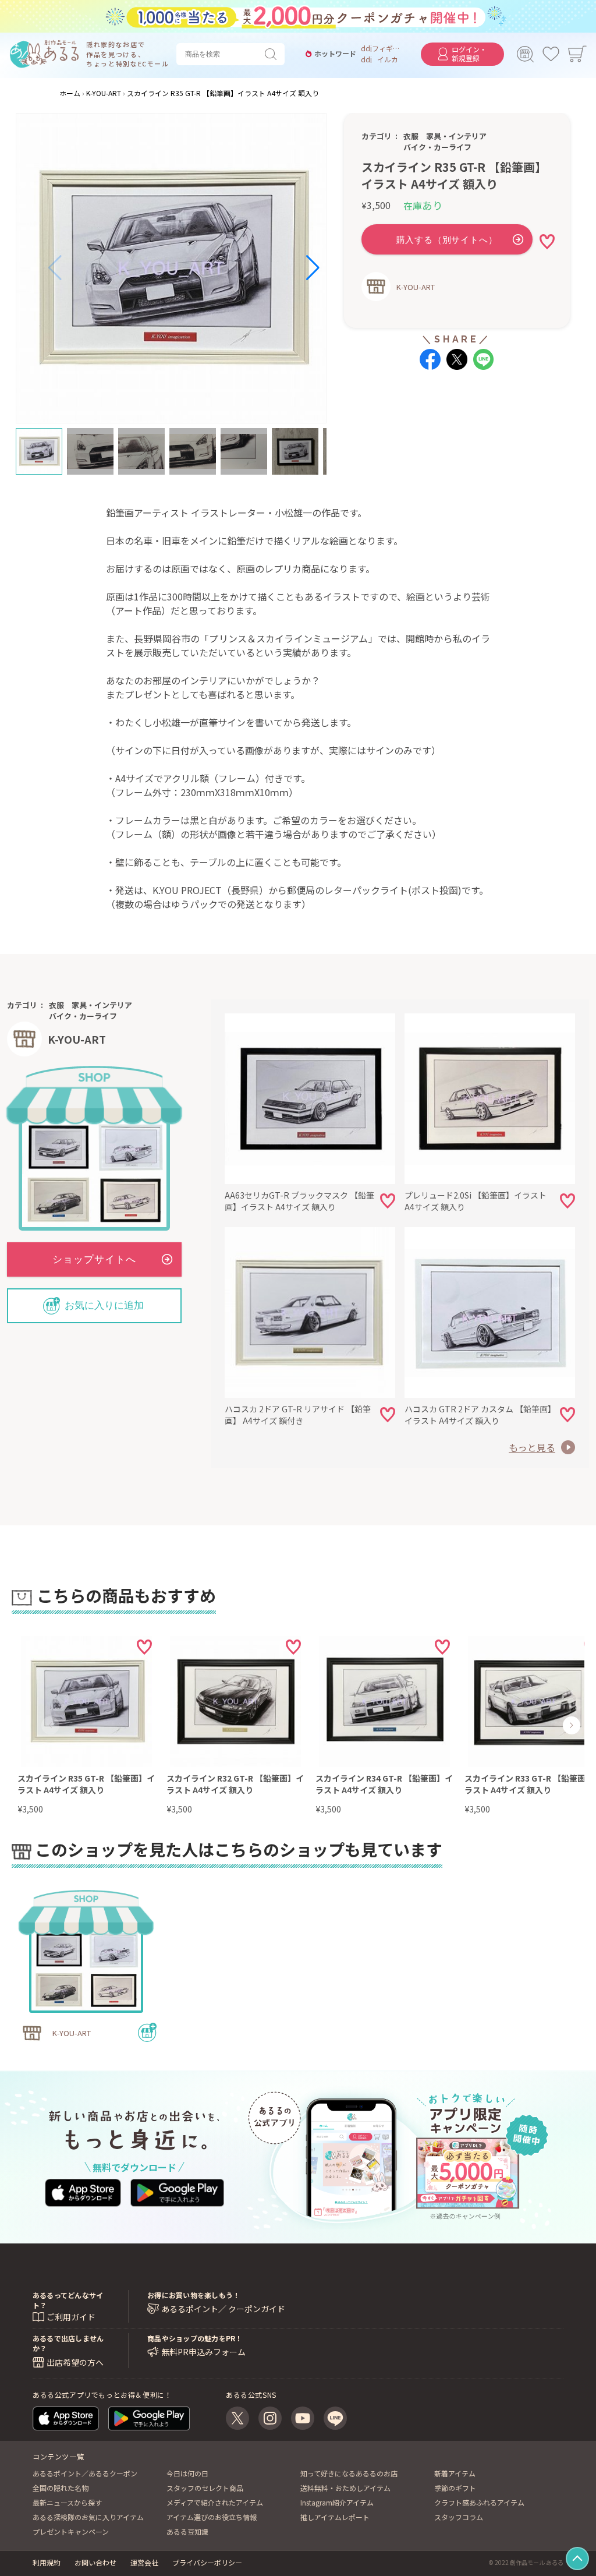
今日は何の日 (187, 2473)
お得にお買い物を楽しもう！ (194, 2295)
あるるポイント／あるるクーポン (85, 2473)
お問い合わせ (95, 2562)
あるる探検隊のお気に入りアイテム (88, 2517)
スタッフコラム (459, 2517)
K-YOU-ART (416, 287)
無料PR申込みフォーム (203, 2352)
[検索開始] (273, 54)
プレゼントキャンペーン (71, 2531)
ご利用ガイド (71, 2317)
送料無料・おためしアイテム (345, 2488)
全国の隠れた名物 (61, 2488)
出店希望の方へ (75, 2362)
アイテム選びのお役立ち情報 (212, 2517)
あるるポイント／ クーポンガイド (223, 2309)
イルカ (388, 59)
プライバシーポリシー (207, 2562)
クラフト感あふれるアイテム (479, 2502)
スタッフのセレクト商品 (205, 2488)
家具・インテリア (456, 136)
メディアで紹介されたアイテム (215, 2502)
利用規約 (47, 2562)
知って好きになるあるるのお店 (349, 2473)
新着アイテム (455, 2473)
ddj (366, 59)
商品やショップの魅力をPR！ (195, 2338)
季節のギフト (455, 2488)
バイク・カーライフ (437, 147)
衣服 (411, 136)
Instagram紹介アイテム (337, 2502)
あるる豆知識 (187, 2531)
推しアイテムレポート (335, 2517)
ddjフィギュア (382, 48)
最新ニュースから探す (67, 2502)
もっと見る (532, 1447)
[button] (55, 268)
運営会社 (144, 2562)
